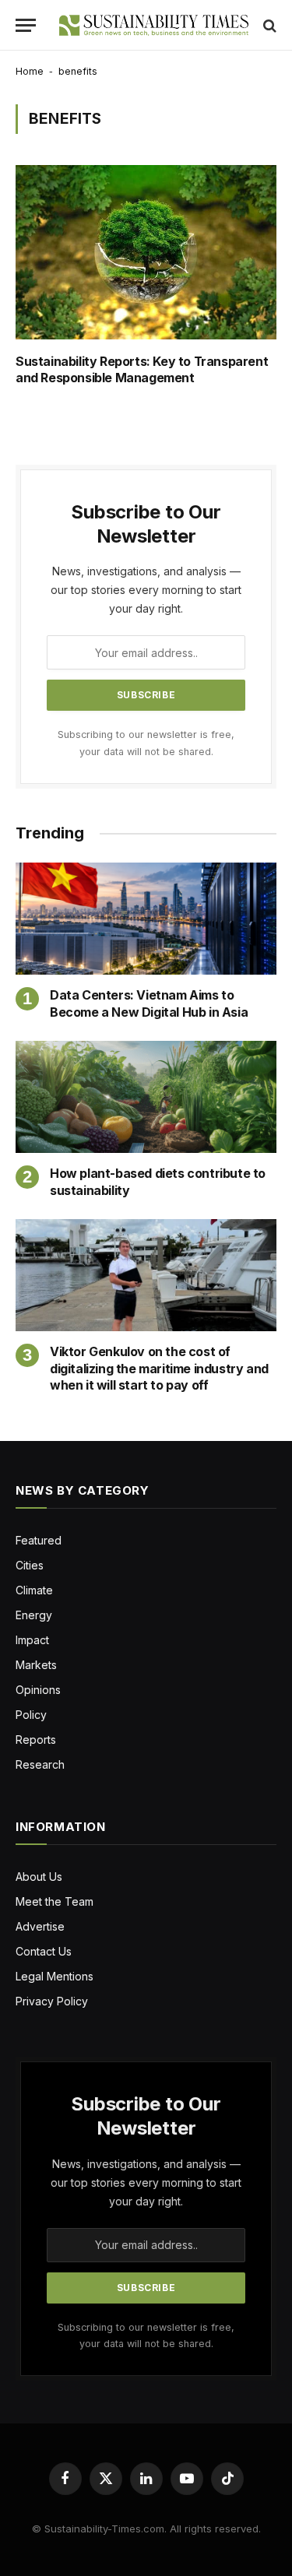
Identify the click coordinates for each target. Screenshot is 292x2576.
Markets (36, 1665)
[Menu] (26, 25)
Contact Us (44, 1951)
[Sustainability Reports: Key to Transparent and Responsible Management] (146, 252)
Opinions (38, 1690)
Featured (39, 1540)
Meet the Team (55, 1901)
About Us (39, 1877)
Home (30, 71)
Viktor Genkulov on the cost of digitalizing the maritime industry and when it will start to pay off (159, 1369)
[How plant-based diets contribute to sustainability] (146, 1097)
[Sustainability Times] (154, 25)
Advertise (40, 1926)
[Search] (268, 25)
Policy (31, 1715)
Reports (36, 1740)
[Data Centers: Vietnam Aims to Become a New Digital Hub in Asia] (146, 919)
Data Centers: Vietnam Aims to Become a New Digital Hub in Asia (149, 1003)
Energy (34, 1615)
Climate (34, 1590)
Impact (32, 1640)
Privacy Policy (52, 2001)
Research (40, 1764)
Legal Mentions (55, 1976)
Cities (30, 1565)
